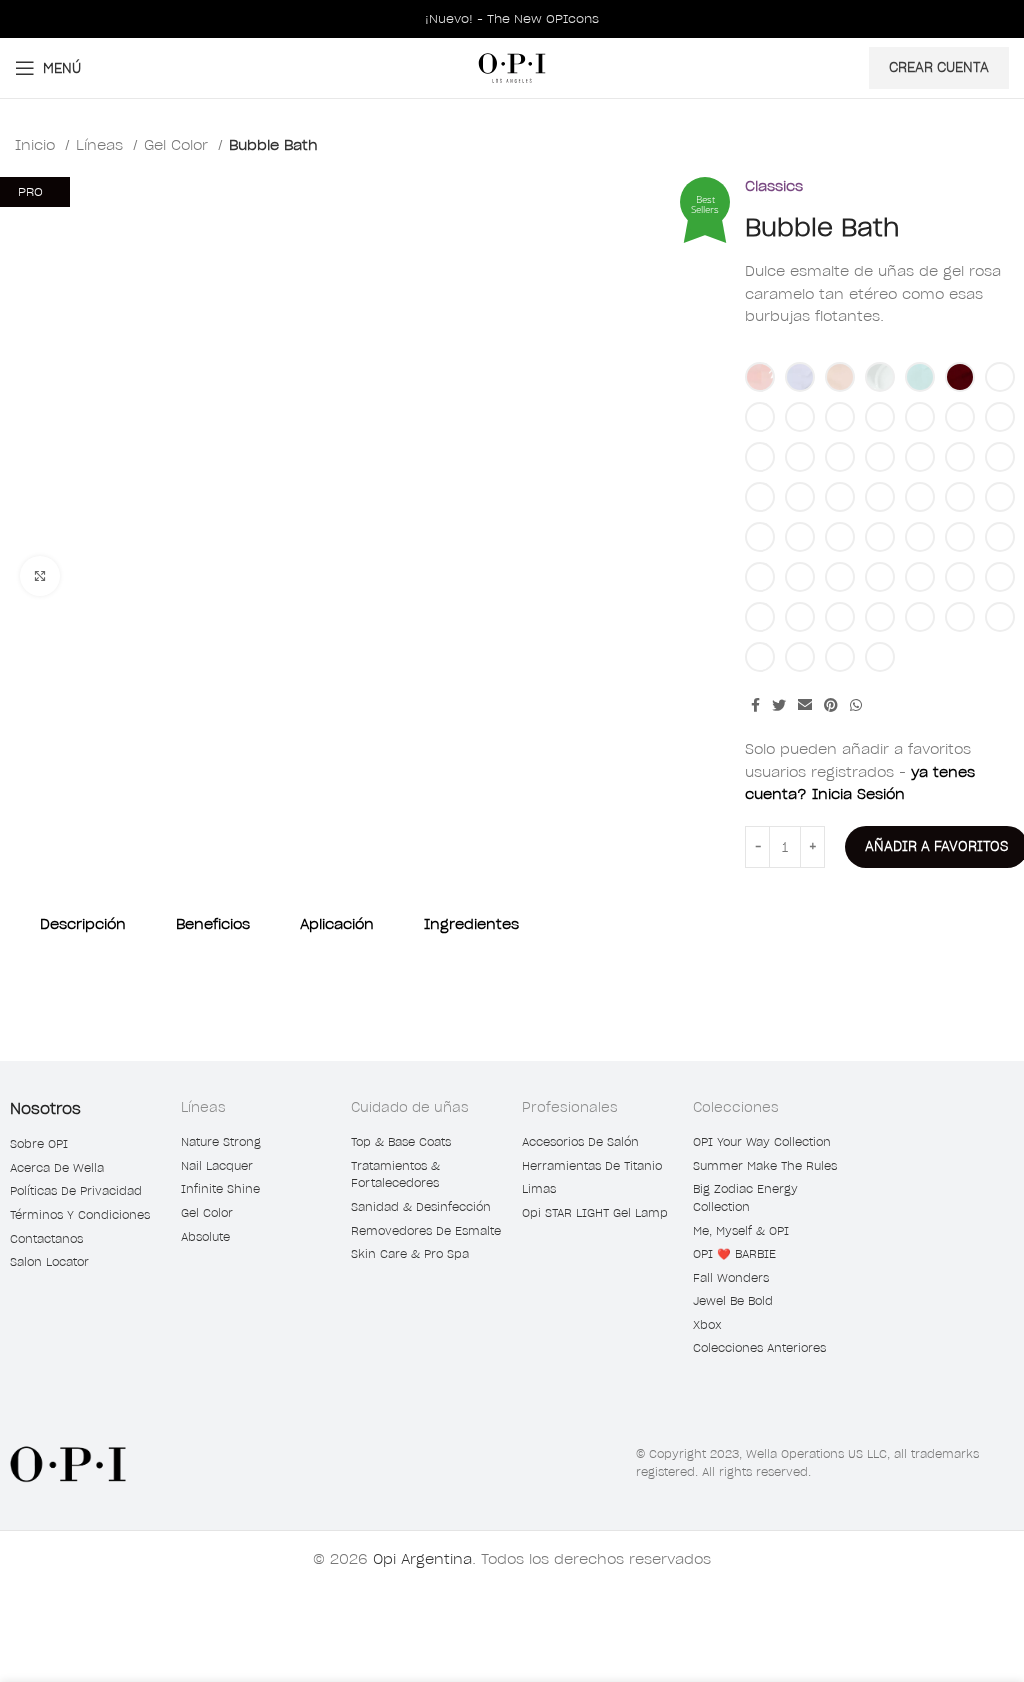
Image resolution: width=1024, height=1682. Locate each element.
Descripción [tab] (83, 924)
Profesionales (570, 1107)
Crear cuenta (939, 67)
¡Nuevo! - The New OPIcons (512, 18)
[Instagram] (913, 1116)
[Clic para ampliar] (40, 576)
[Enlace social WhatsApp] (856, 705)
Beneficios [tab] (213, 924)
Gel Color (178, 145)
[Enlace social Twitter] (779, 705)
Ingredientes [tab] (471, 924)
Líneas (102, 145)
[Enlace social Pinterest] (831, 705)
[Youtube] (948, 1116)
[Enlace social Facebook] (755, 705)
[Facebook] (878, 1116)
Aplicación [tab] (337, 924)
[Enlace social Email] (805, 705)
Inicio (37, 145)
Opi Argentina (422, 1559)
